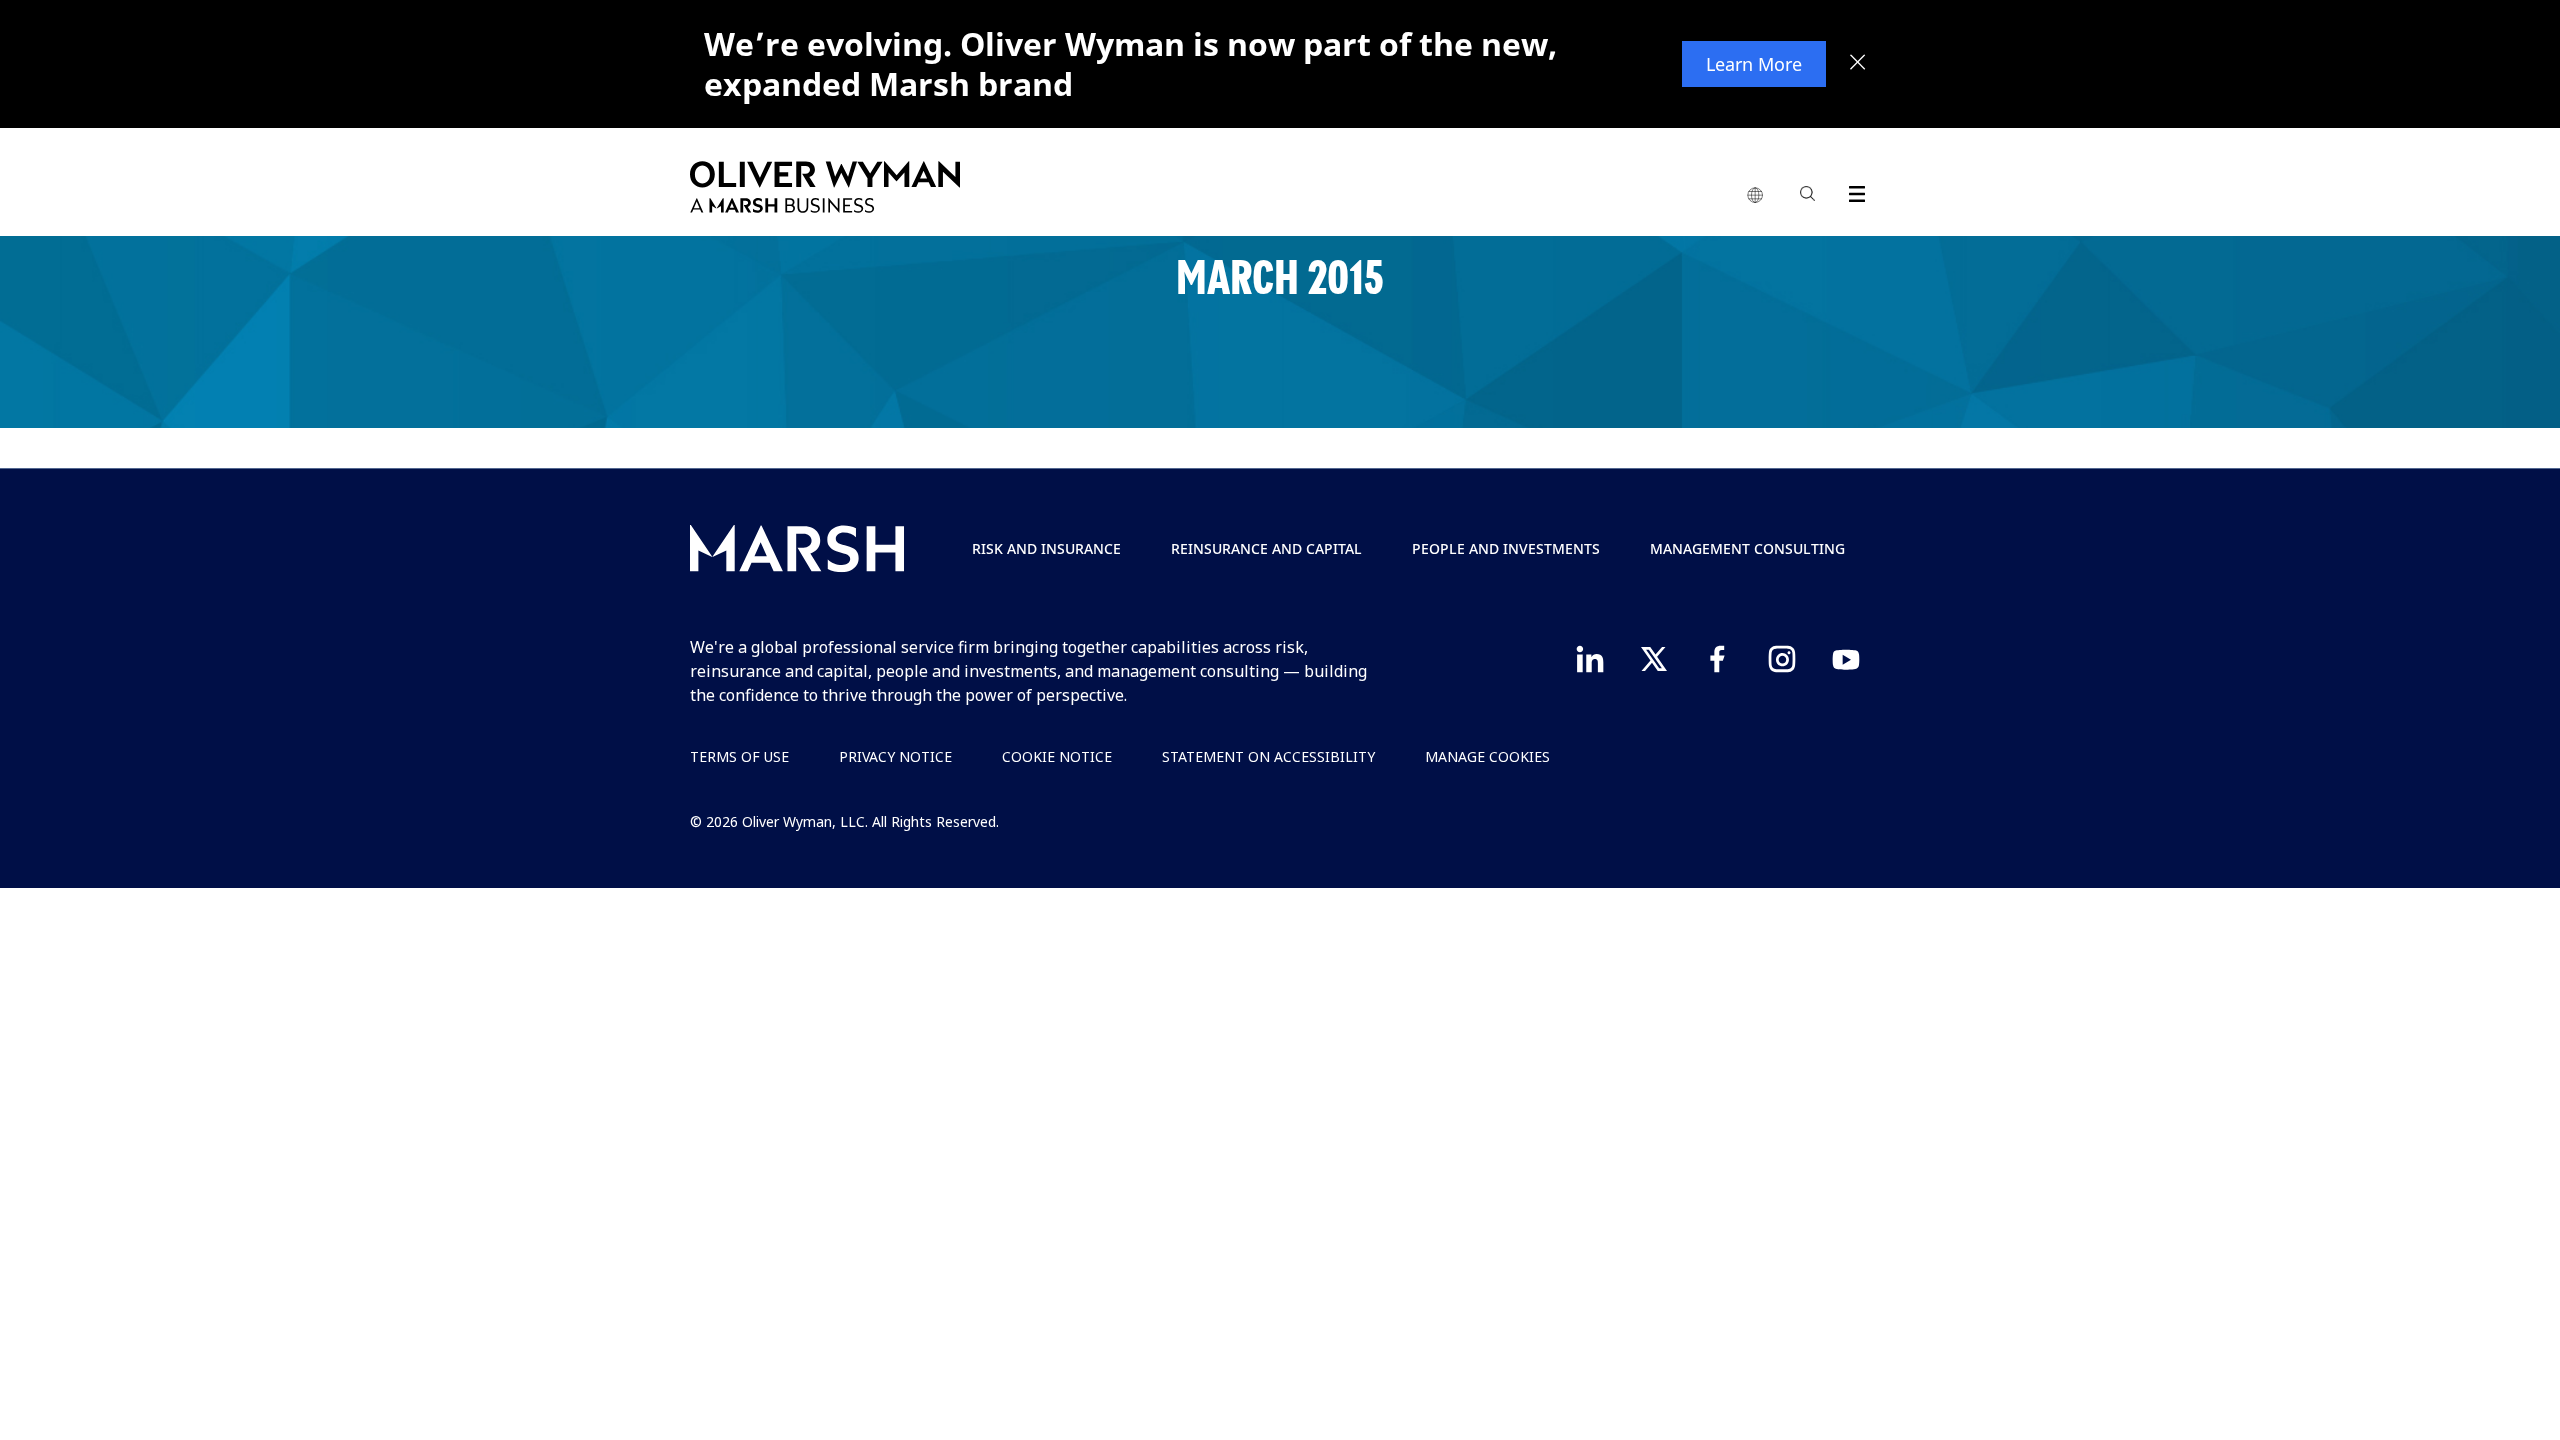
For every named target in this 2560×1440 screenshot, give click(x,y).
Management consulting (1747, 548)
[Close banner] (1858, 64)
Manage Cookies (1487, 756)
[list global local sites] (1755, 196)
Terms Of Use (739, 756)
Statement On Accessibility (1268, 756)
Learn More (1754, 64)
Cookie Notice (1057, 756)
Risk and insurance (1046, 548)
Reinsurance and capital (1266, 548)
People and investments (1506, 548)
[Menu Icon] (1852, 190)
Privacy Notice (895, 756)
